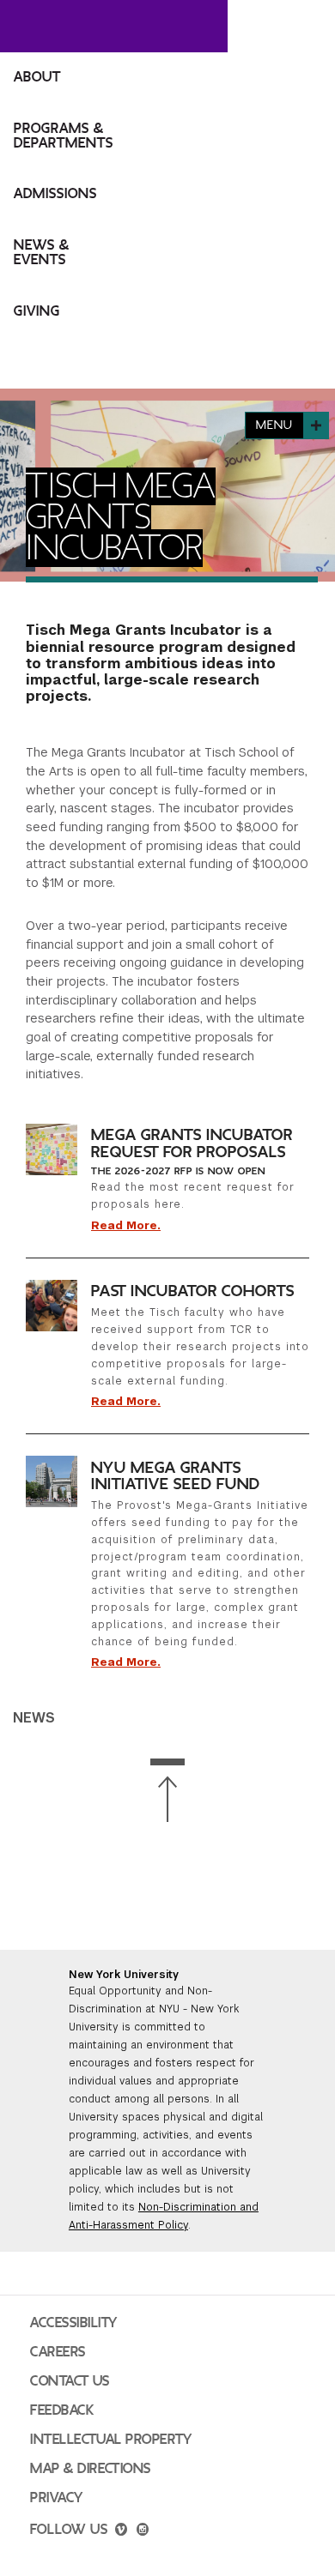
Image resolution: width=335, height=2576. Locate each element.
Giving (37, 311)
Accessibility (74, 2323)
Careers (58, 2352)
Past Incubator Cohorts (193, 1291)
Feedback (62, 2410)
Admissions (55, 194)
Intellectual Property (111, 2440)
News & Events (42, 253)
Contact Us (70, 2381)
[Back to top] (167, 1791)
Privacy (57, 2498)
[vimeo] (121, 2531)
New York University (124, 1975)
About (37, 77)
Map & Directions (91, 2469)
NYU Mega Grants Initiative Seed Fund (176, 1476)
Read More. (126, 1226)
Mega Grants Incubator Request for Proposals (192, 1143)
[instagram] (143, 2531)
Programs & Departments (64, 136)
